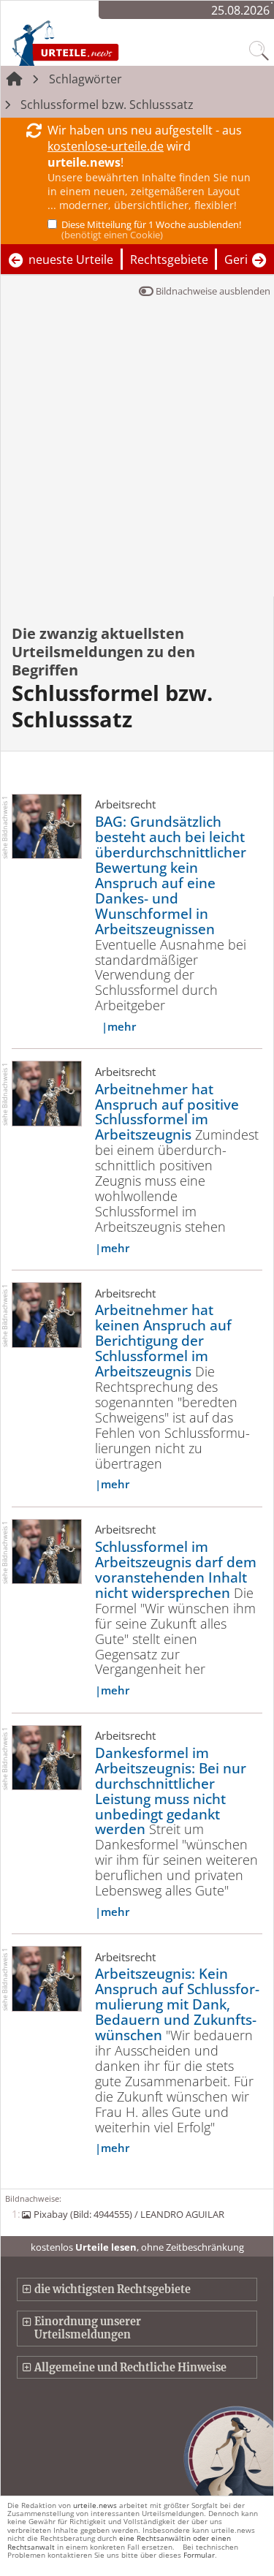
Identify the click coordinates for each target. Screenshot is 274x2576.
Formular (199, 2555)
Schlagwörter (85, 79)
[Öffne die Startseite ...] (96, 42)
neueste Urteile (71, 260)
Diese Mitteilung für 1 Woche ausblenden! (151, 230)
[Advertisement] (137, 452)
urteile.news (95, 2505)
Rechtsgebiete (169, 260)
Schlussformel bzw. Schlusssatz (107, 105)
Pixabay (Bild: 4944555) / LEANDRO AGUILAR (129, 2214)
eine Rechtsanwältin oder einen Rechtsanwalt (119, 2542)
